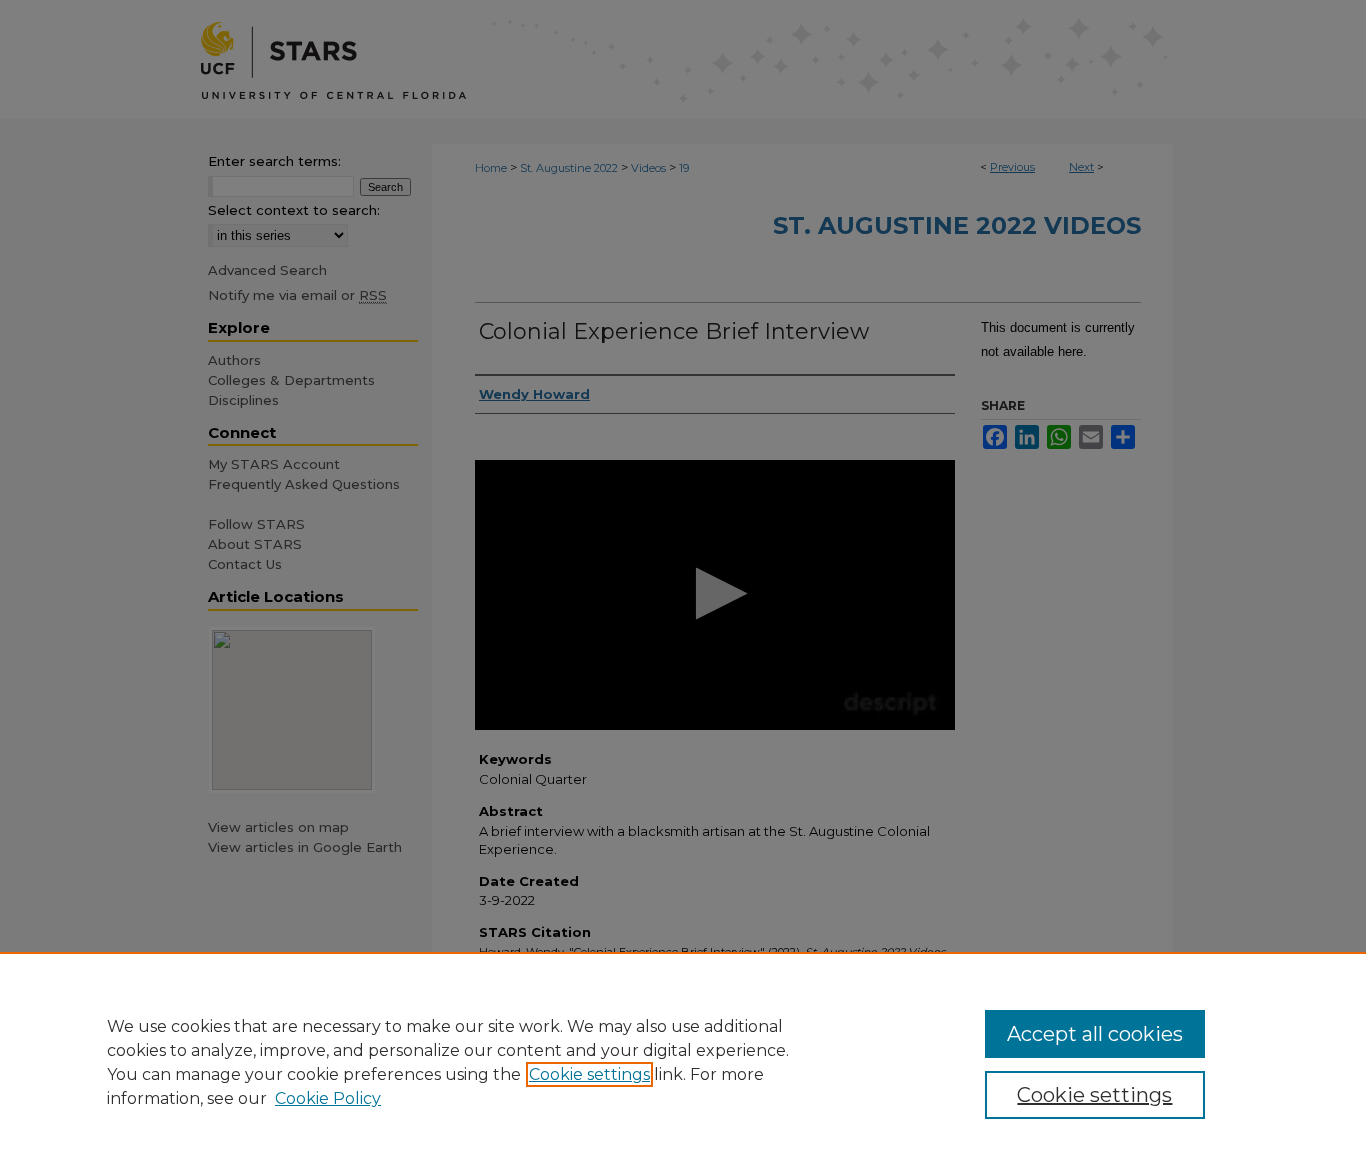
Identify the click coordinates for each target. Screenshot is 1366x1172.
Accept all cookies (1095, 1034)
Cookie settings (589, 1074)
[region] (683, 1062)
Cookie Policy (328, 1098)
